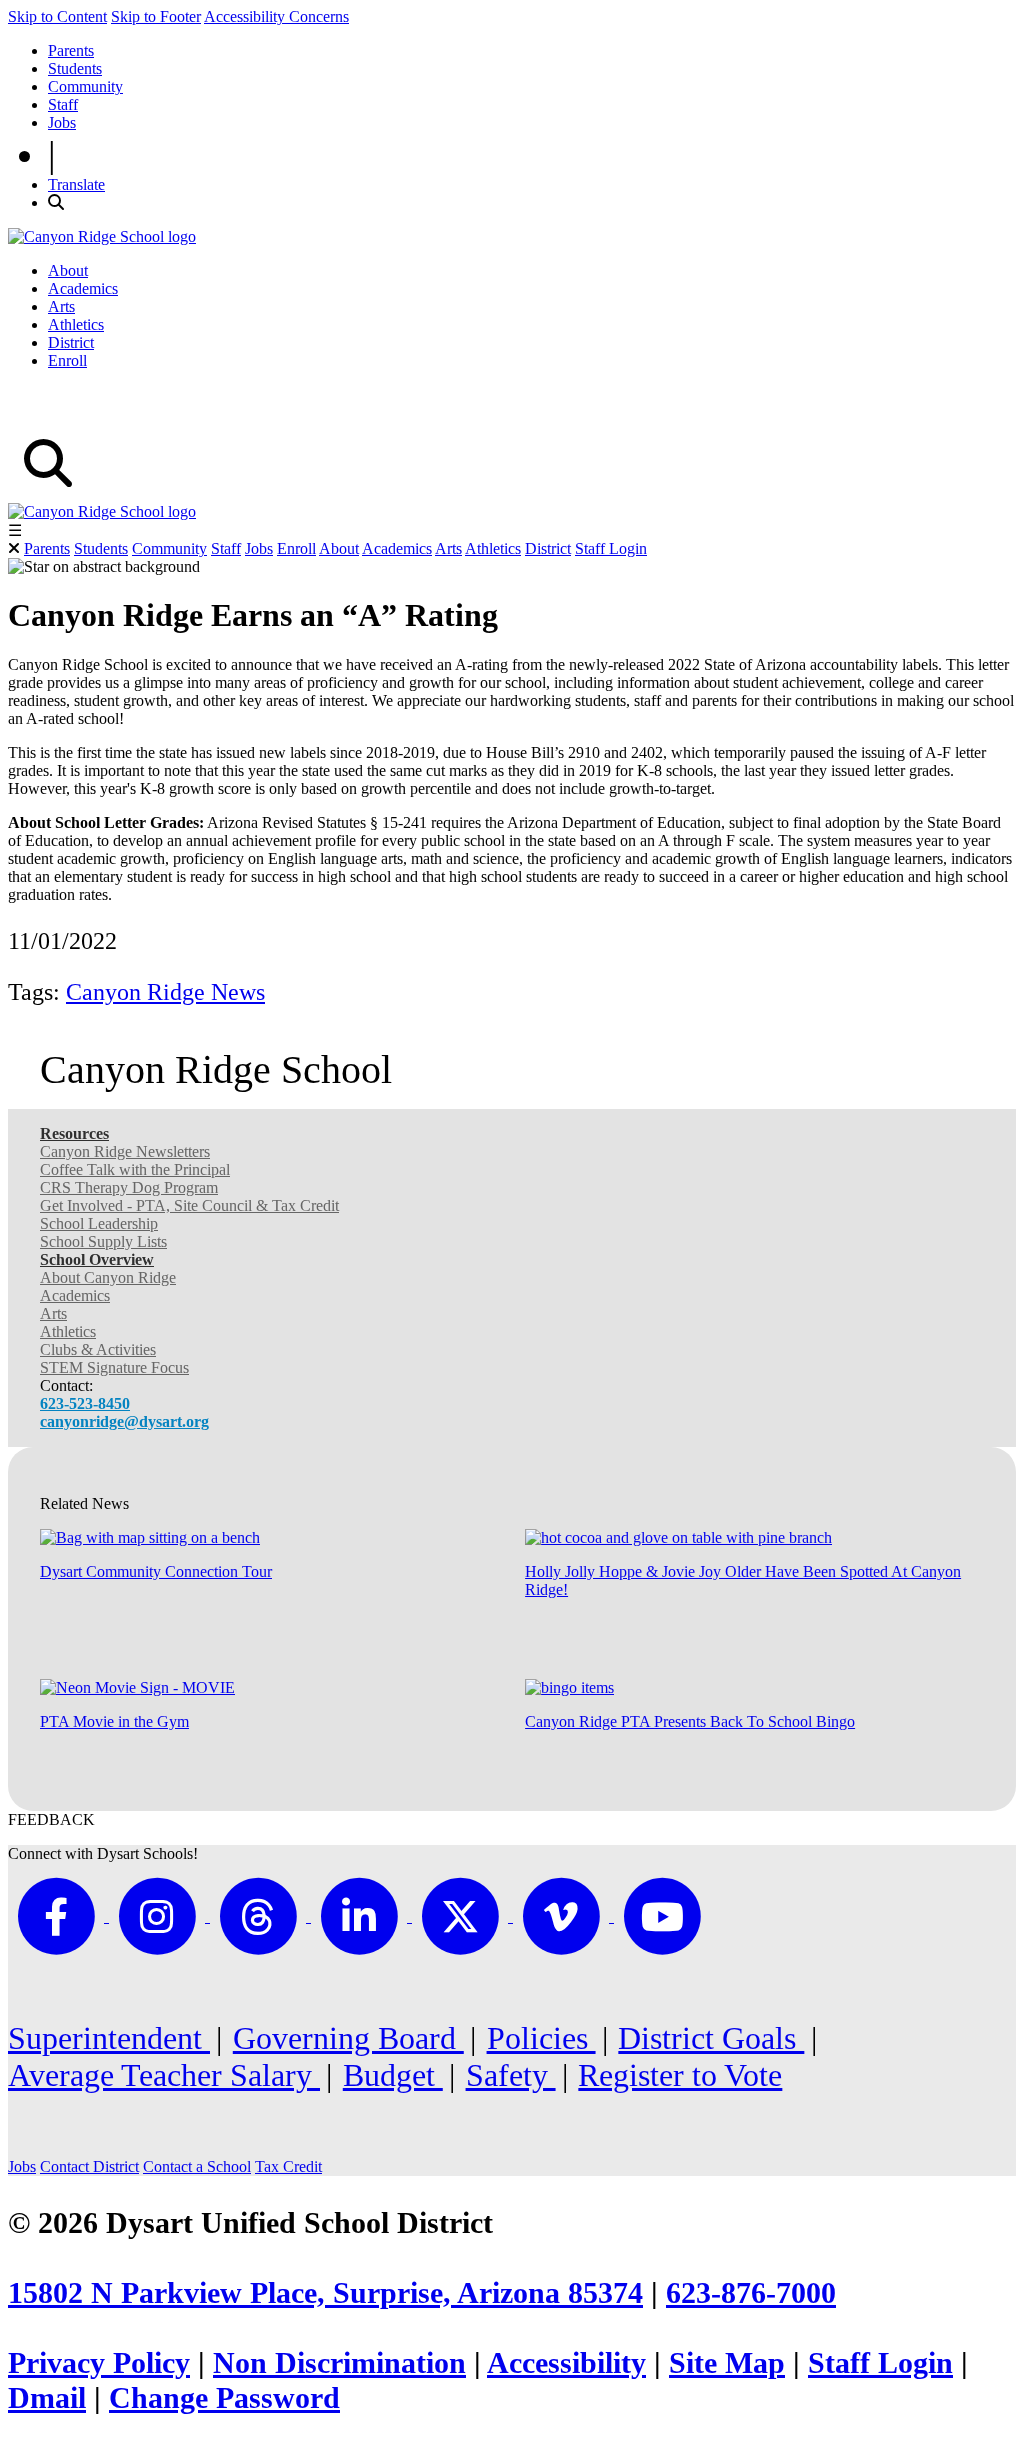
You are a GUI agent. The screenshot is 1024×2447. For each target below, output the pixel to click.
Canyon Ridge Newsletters (125, 1151)
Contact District (89, 2166)
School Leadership (99, 1223)
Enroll (67, 360)
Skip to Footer (156, 16)
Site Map (727, 2363)
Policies (541, 2038)
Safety (511, 2075)
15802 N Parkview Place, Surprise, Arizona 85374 (325, 2293)
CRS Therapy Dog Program (129, 1187)
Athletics (76, 324)
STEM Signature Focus (114, 1367)
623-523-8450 (85, 1403)
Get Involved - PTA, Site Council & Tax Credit (189, 1205)
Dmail (47, 2398)
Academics (83, 288)
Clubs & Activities (98, 1349)
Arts (61, 306)
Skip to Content (57, 16)
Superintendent (109, 2038)
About (68, 270)
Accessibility (566, 2363)
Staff (63, 104)
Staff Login (611, 548)
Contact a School (197, 2166)
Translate (76, 184)
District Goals (711, 2038)
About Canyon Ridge (108, 1277)
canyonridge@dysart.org (124, 1421)
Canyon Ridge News (165, 992)
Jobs (62, 122)
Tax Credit (288, 2166)
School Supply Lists (103, 1241)
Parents (71, 50)
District (71, 342)
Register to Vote (680, 2075)
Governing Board (348, 2038)
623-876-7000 (751, 2293)
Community (85, 86)
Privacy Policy (99, 2363)
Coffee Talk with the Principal (135, 1169)
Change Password (224, 2398)
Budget (393, 2075)
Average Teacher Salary (164, 2075)
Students (75, 68)
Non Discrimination (339, 2363)
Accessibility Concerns (276, 16)
